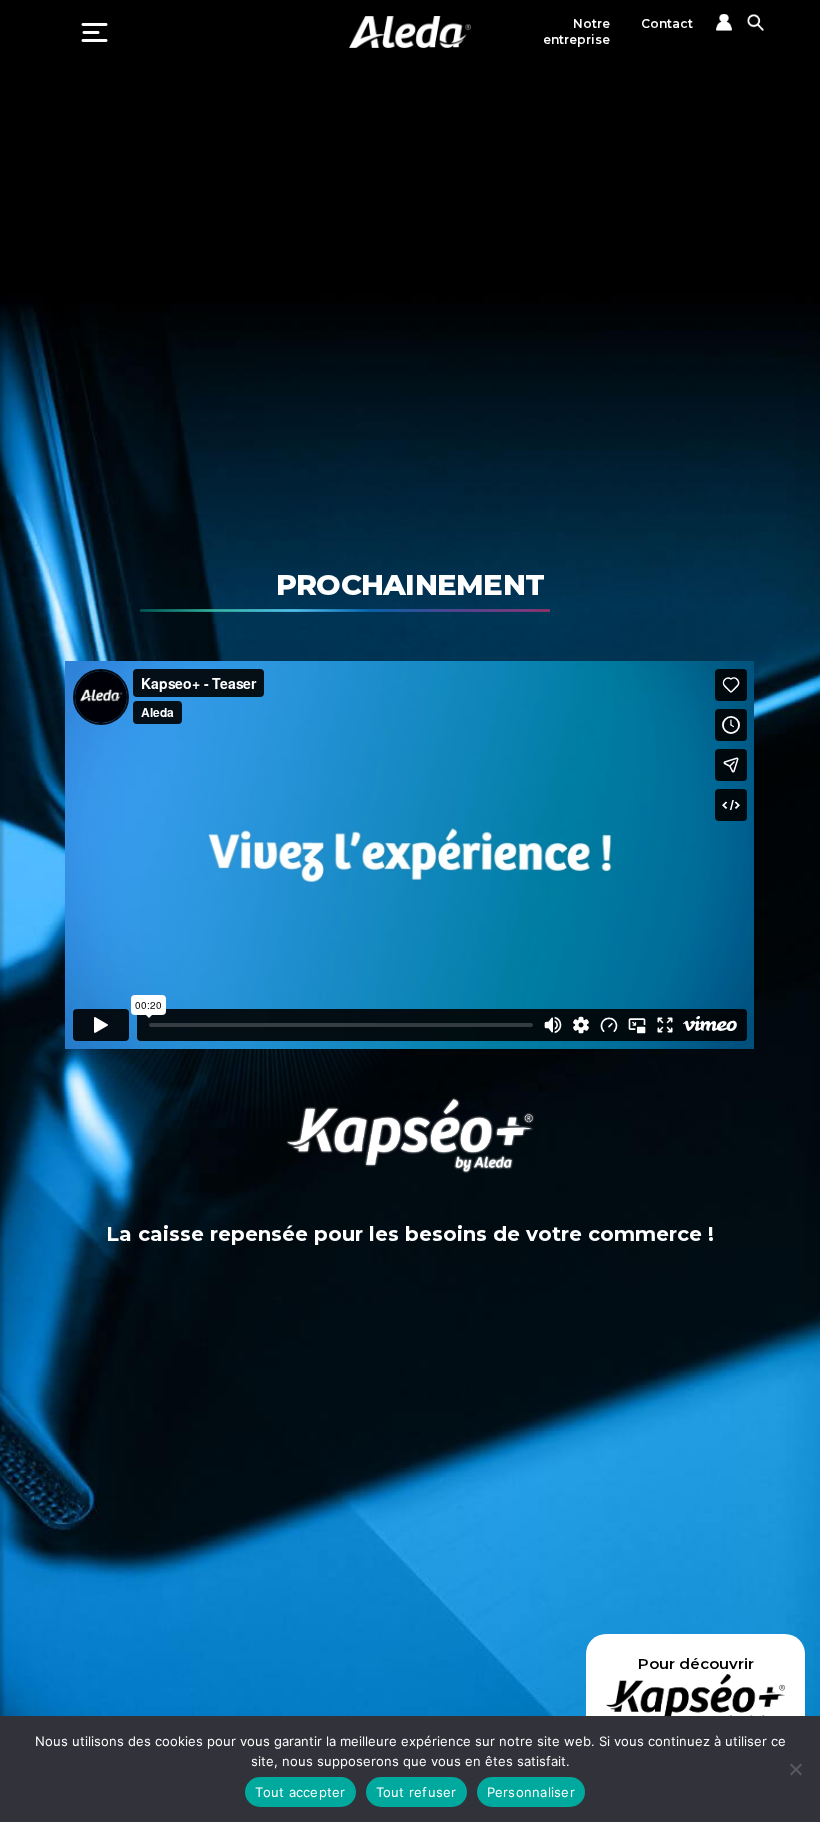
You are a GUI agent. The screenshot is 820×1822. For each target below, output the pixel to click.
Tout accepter (300, 1792)
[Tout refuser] (795, 1769)
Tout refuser (416, 1792)
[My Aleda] (724, 22)
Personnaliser (531, 1792)
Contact (667, 23)
